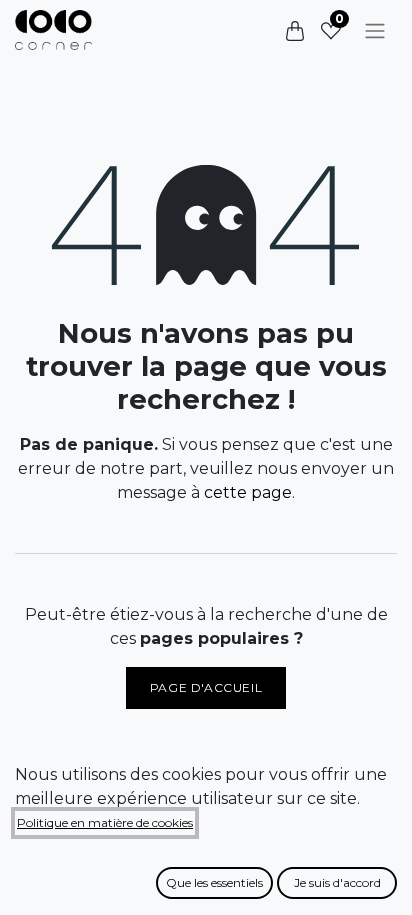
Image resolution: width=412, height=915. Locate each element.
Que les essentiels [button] (214, 882)
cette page (248, 492)
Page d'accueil (206, 687)
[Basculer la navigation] (375, 30)
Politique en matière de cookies (105, 822)
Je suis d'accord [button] (337, 882)
